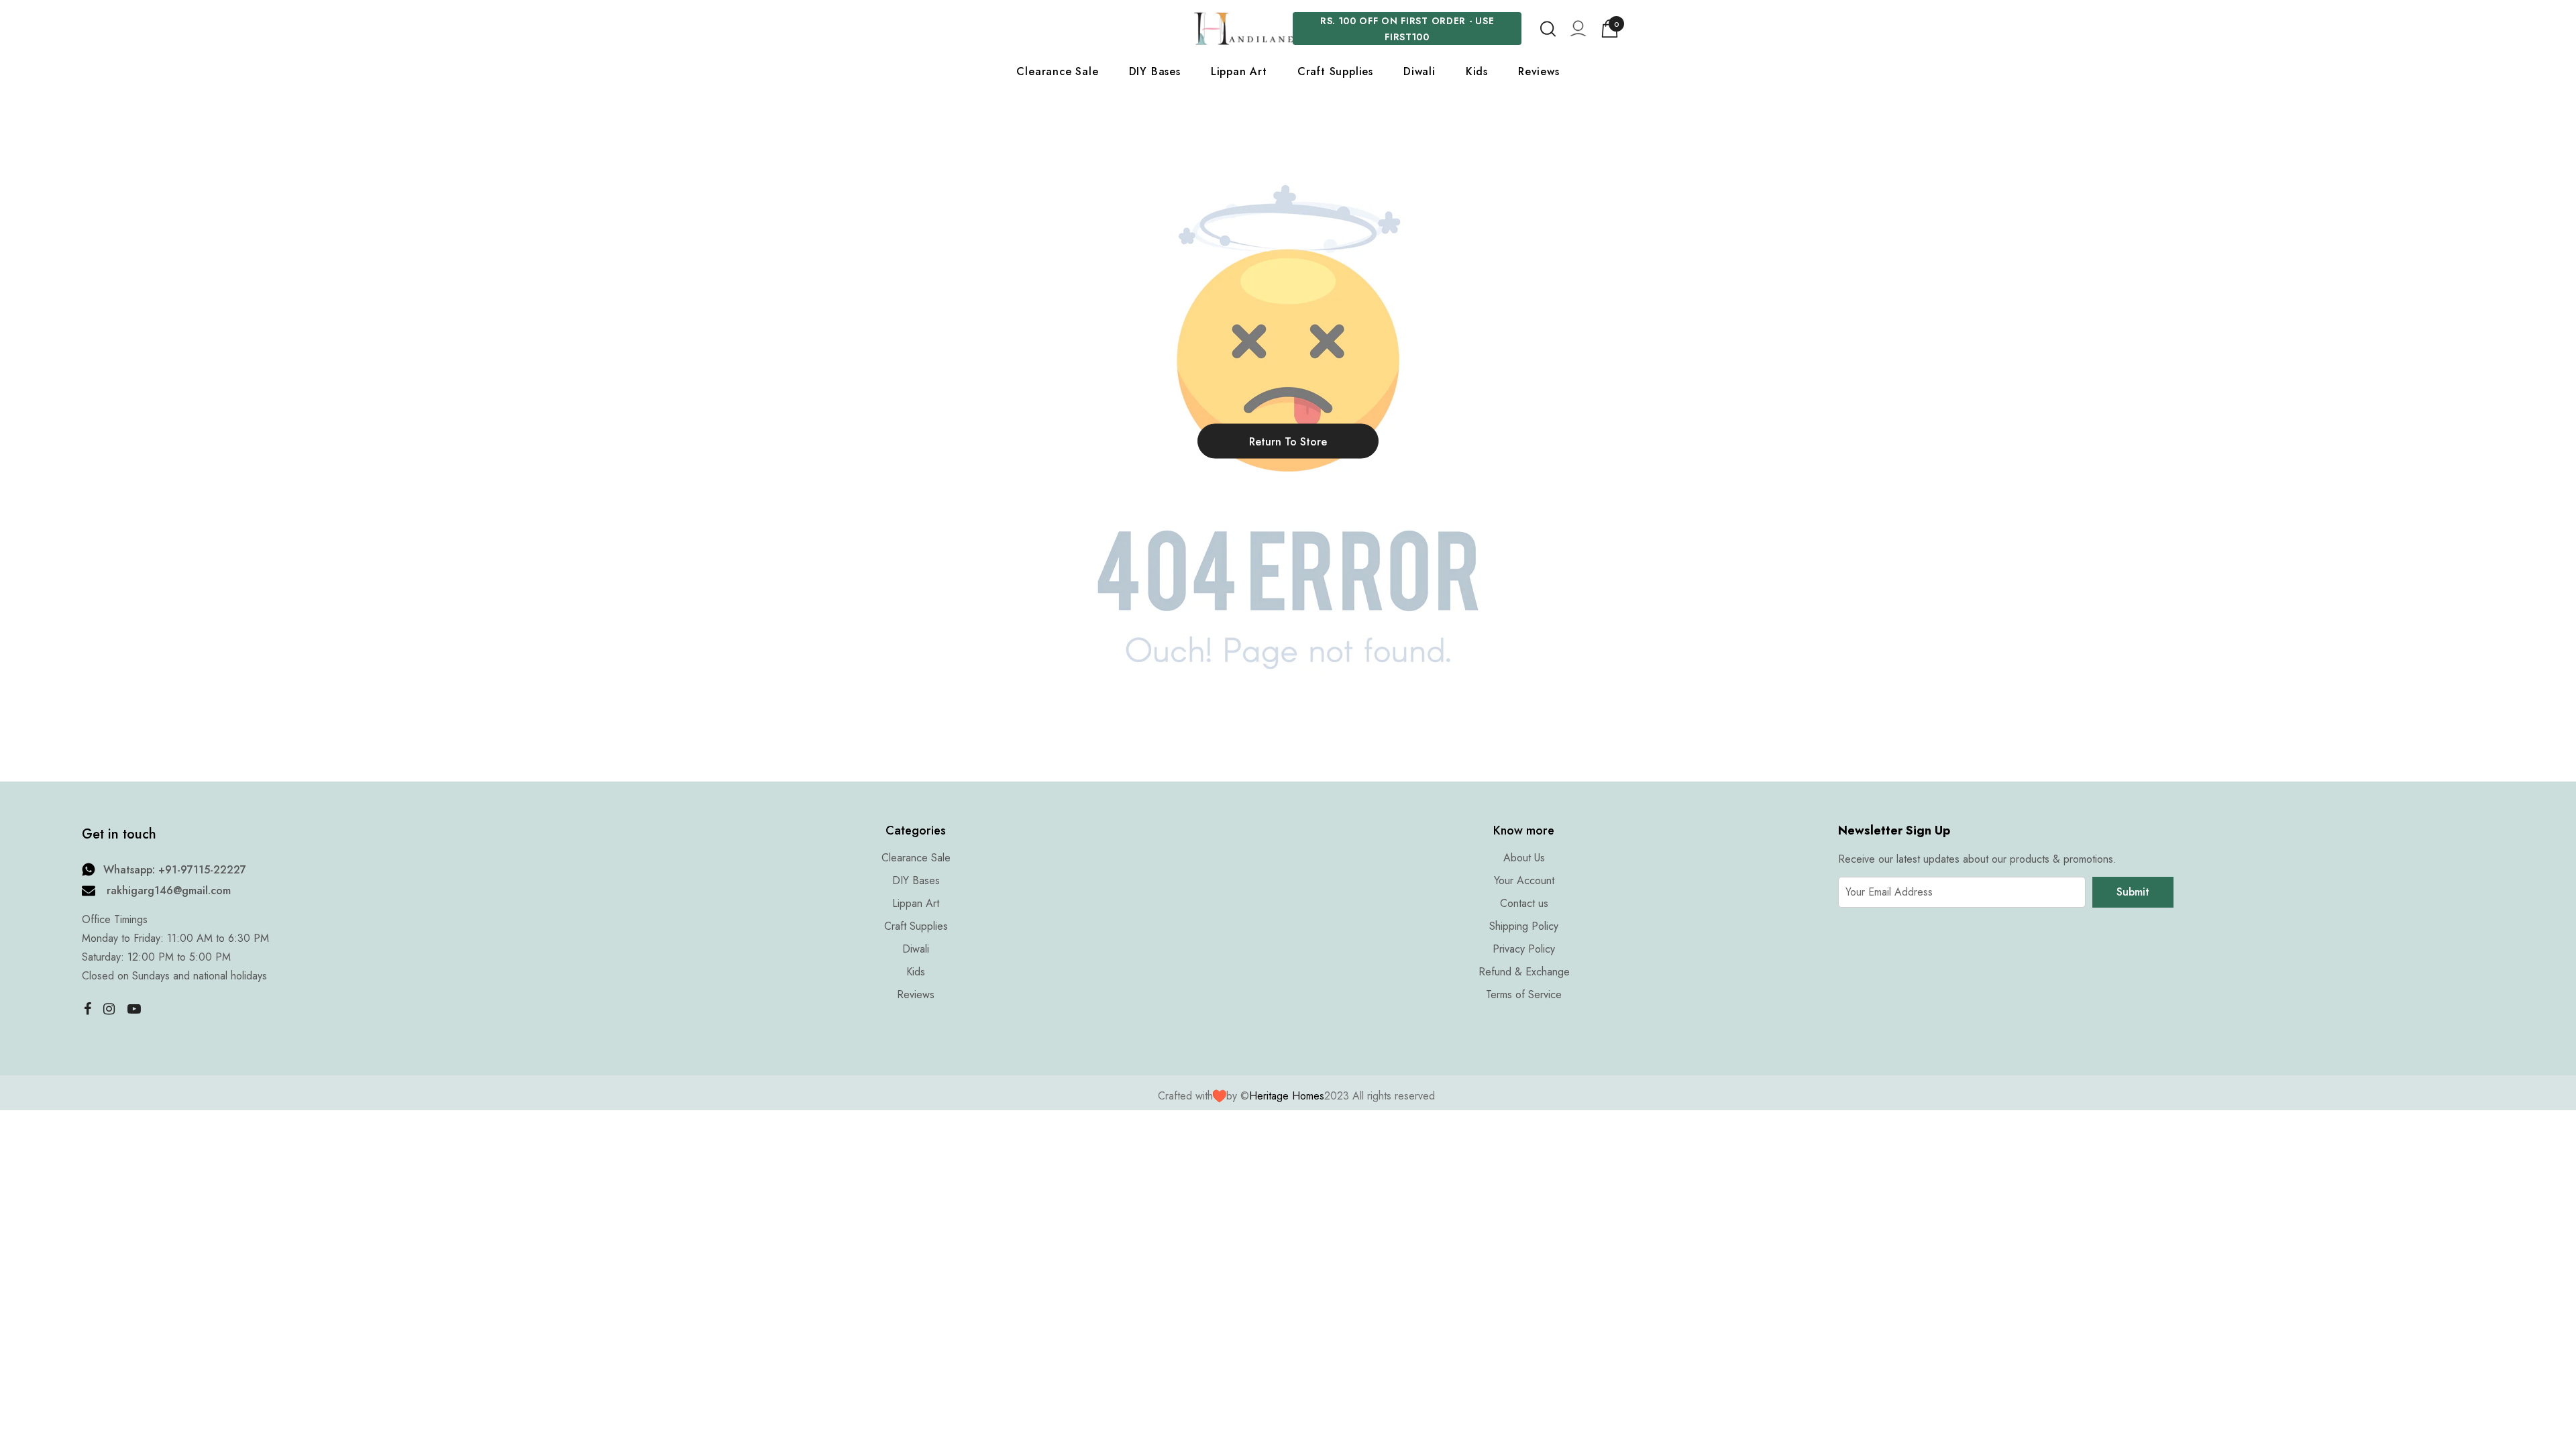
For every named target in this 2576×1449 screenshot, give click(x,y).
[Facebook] (85, 1008)
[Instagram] (109, 1008)
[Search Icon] (1548, 29)
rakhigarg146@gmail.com (169, 891)
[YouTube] (134, 1008)
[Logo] (1243, 29)
